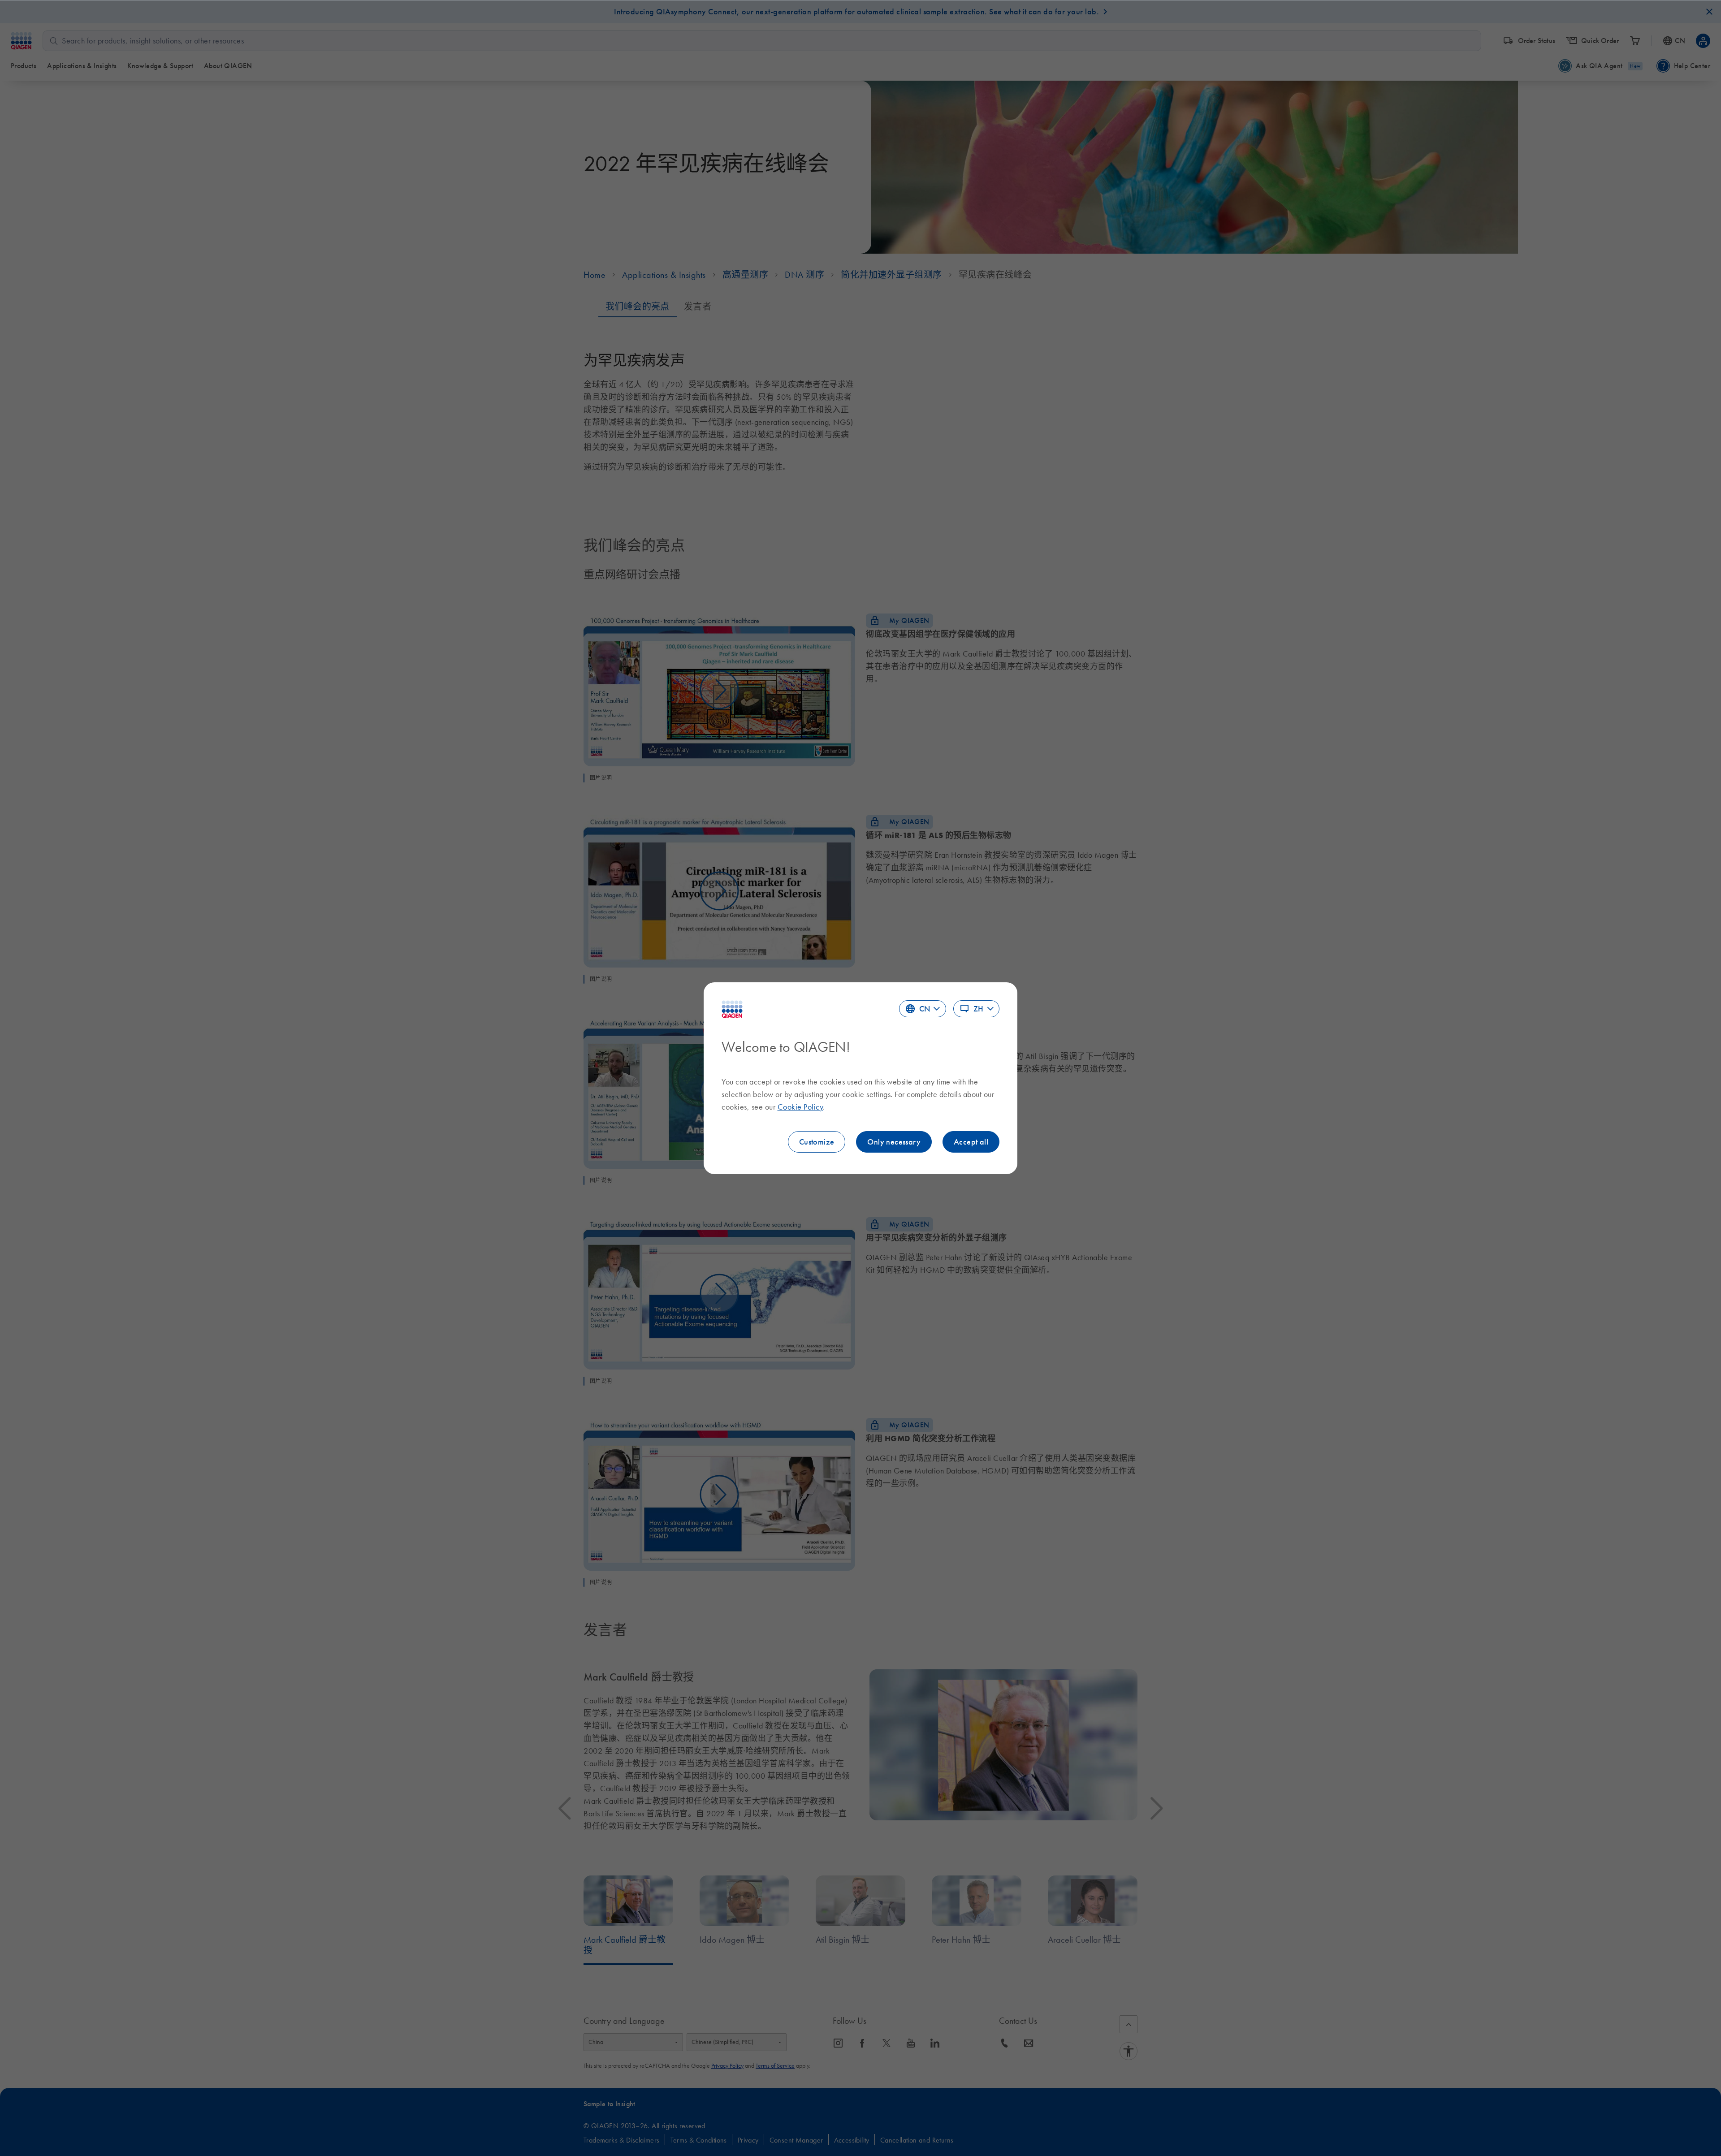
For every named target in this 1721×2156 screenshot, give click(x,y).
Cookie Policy (800, 1107)
